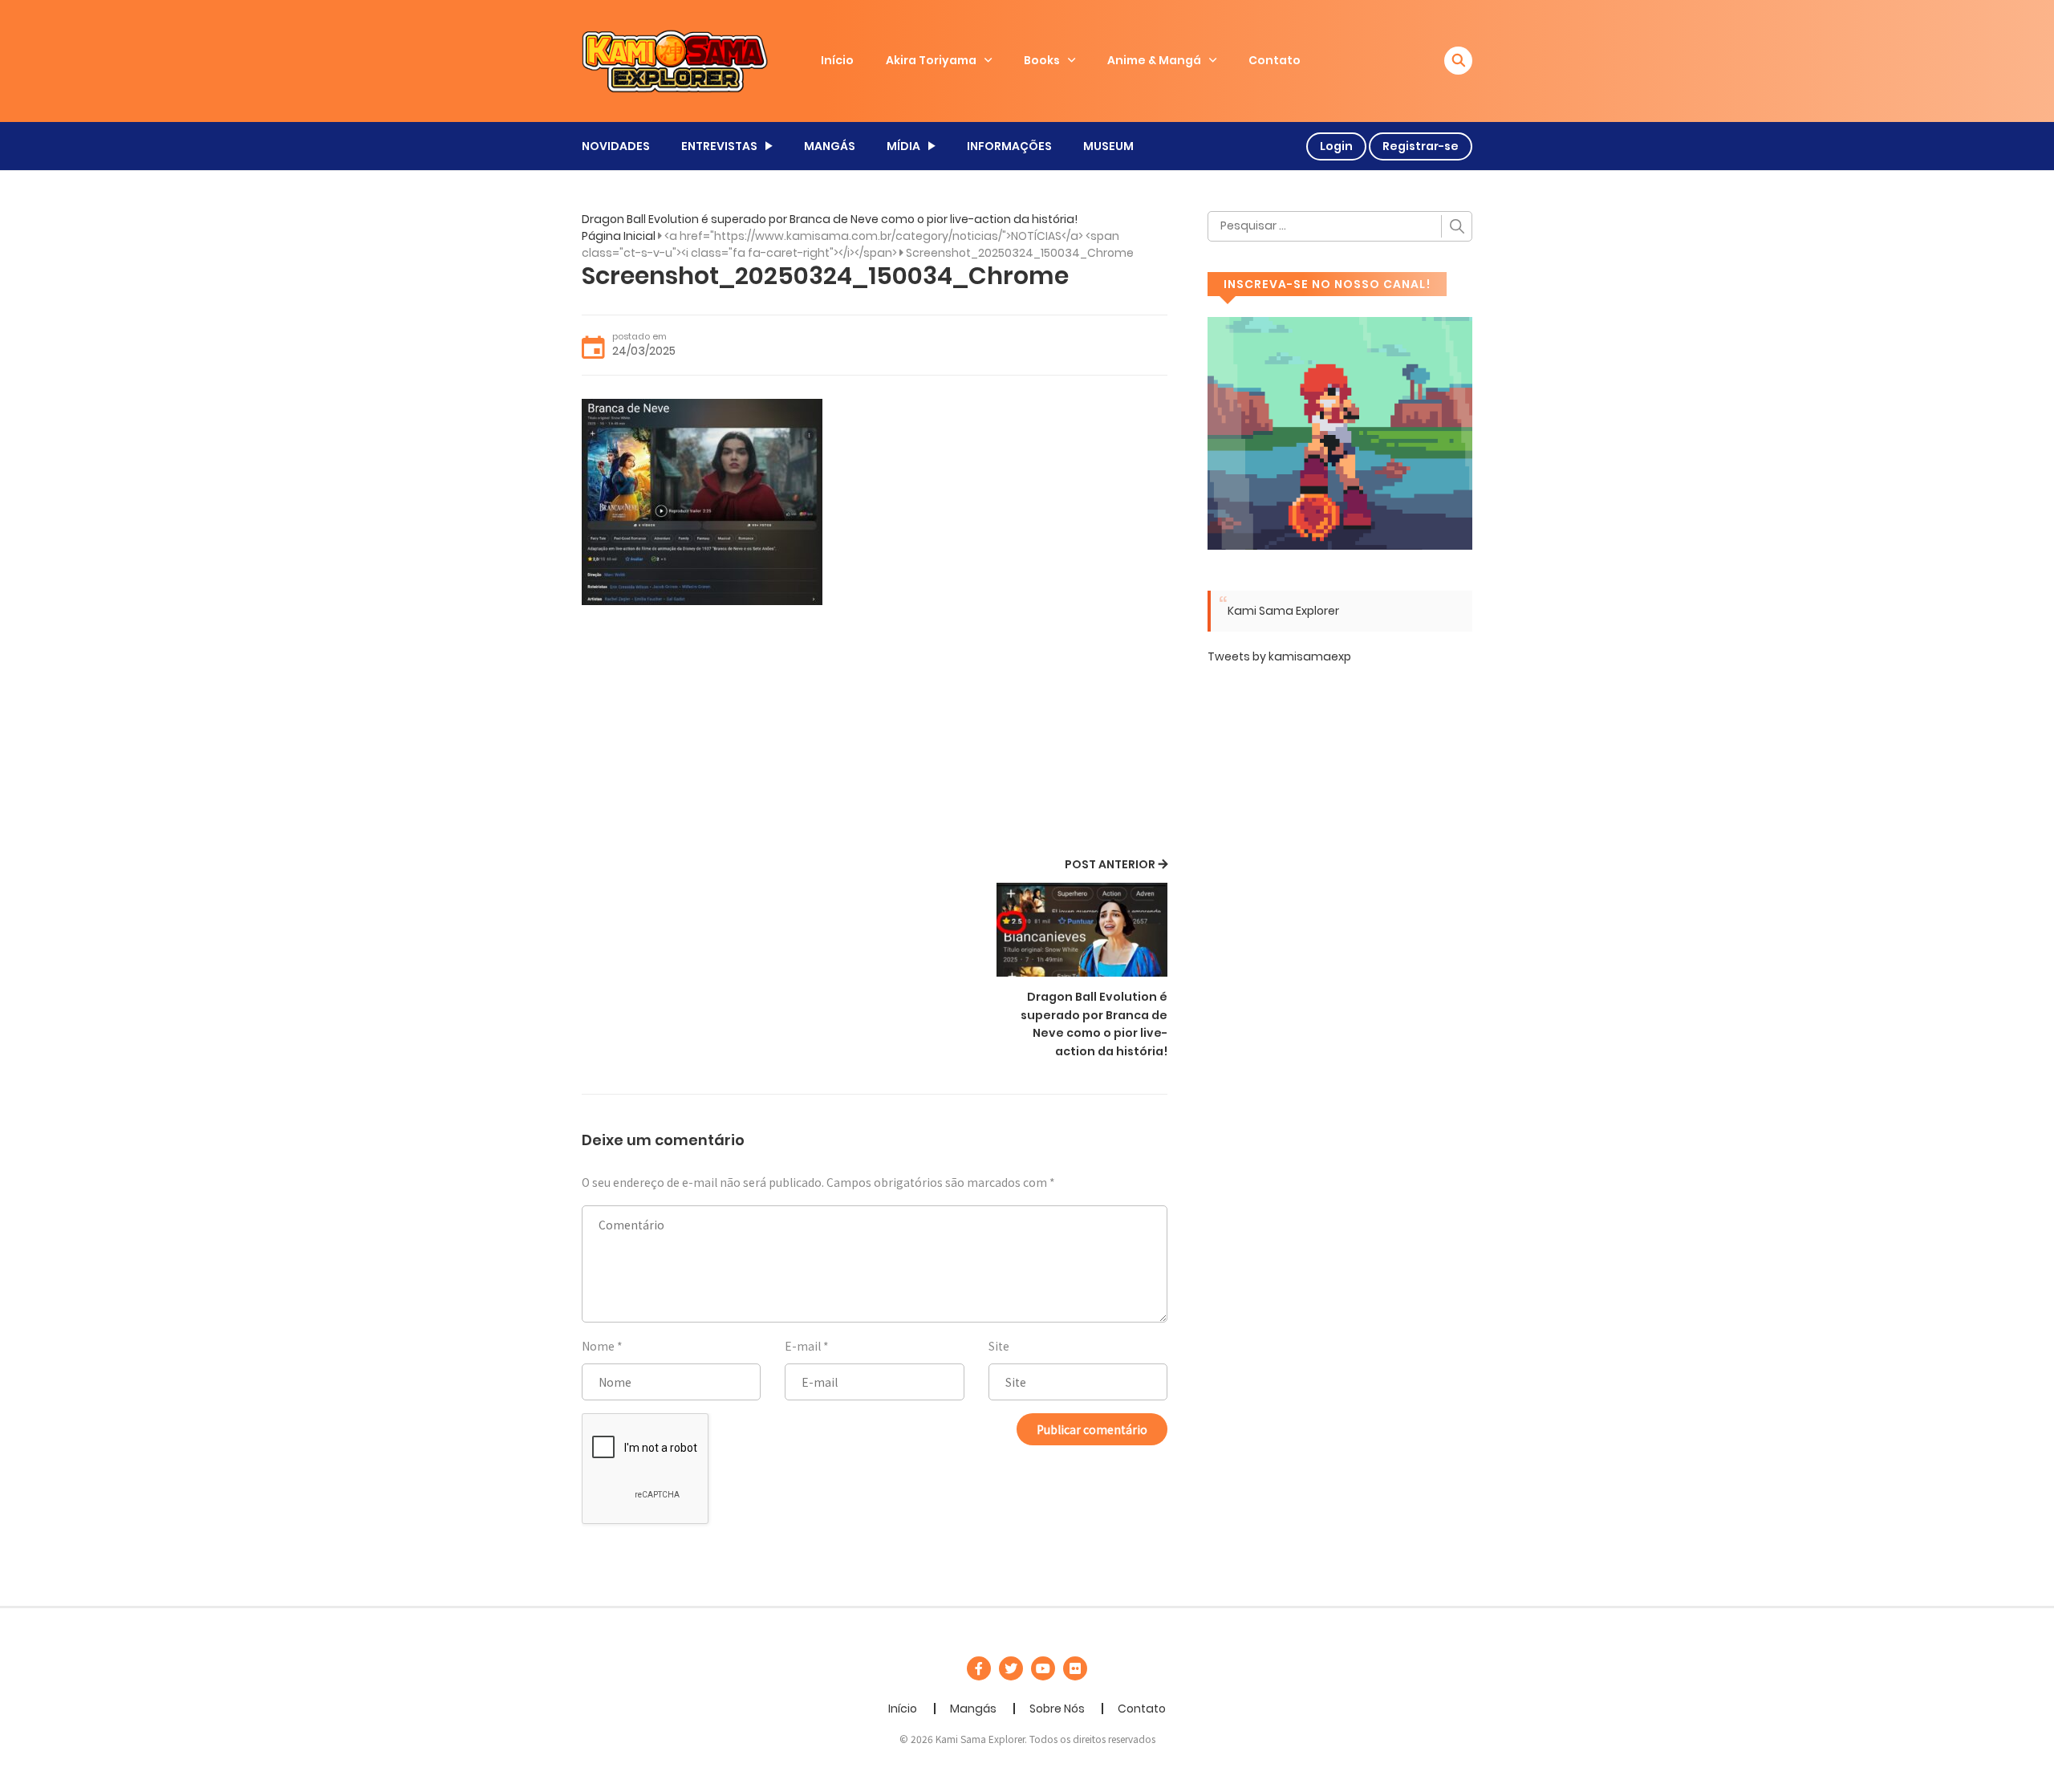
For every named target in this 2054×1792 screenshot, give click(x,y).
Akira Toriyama (931, 60)
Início (837, 60)
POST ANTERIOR (1110, 864)
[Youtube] (1043, 1668)
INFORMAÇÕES (1009, 146)
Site (999, 1346)
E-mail (803, 1346)
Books (1042, 60)
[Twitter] (1011, 1668)
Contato (1275, 60)
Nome (598, 1346)
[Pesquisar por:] (1340, 226)
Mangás (973, 1709)
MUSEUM (1108, 146)
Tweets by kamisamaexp (1279, 656)
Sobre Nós (1057, 1709)
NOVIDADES (616, 146)
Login (1336, 146)
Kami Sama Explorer (1283, 611)
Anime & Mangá (1154, 60)
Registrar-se (1421, 146)
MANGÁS (830, 146)
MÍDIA (903, 146)
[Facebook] (979, 1668)
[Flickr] (1075, 1668)
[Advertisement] (875, 733)
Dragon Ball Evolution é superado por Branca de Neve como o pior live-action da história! (830, 219)
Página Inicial (619, 236)
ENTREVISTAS (719, 146)
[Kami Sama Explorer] (675, 60)
